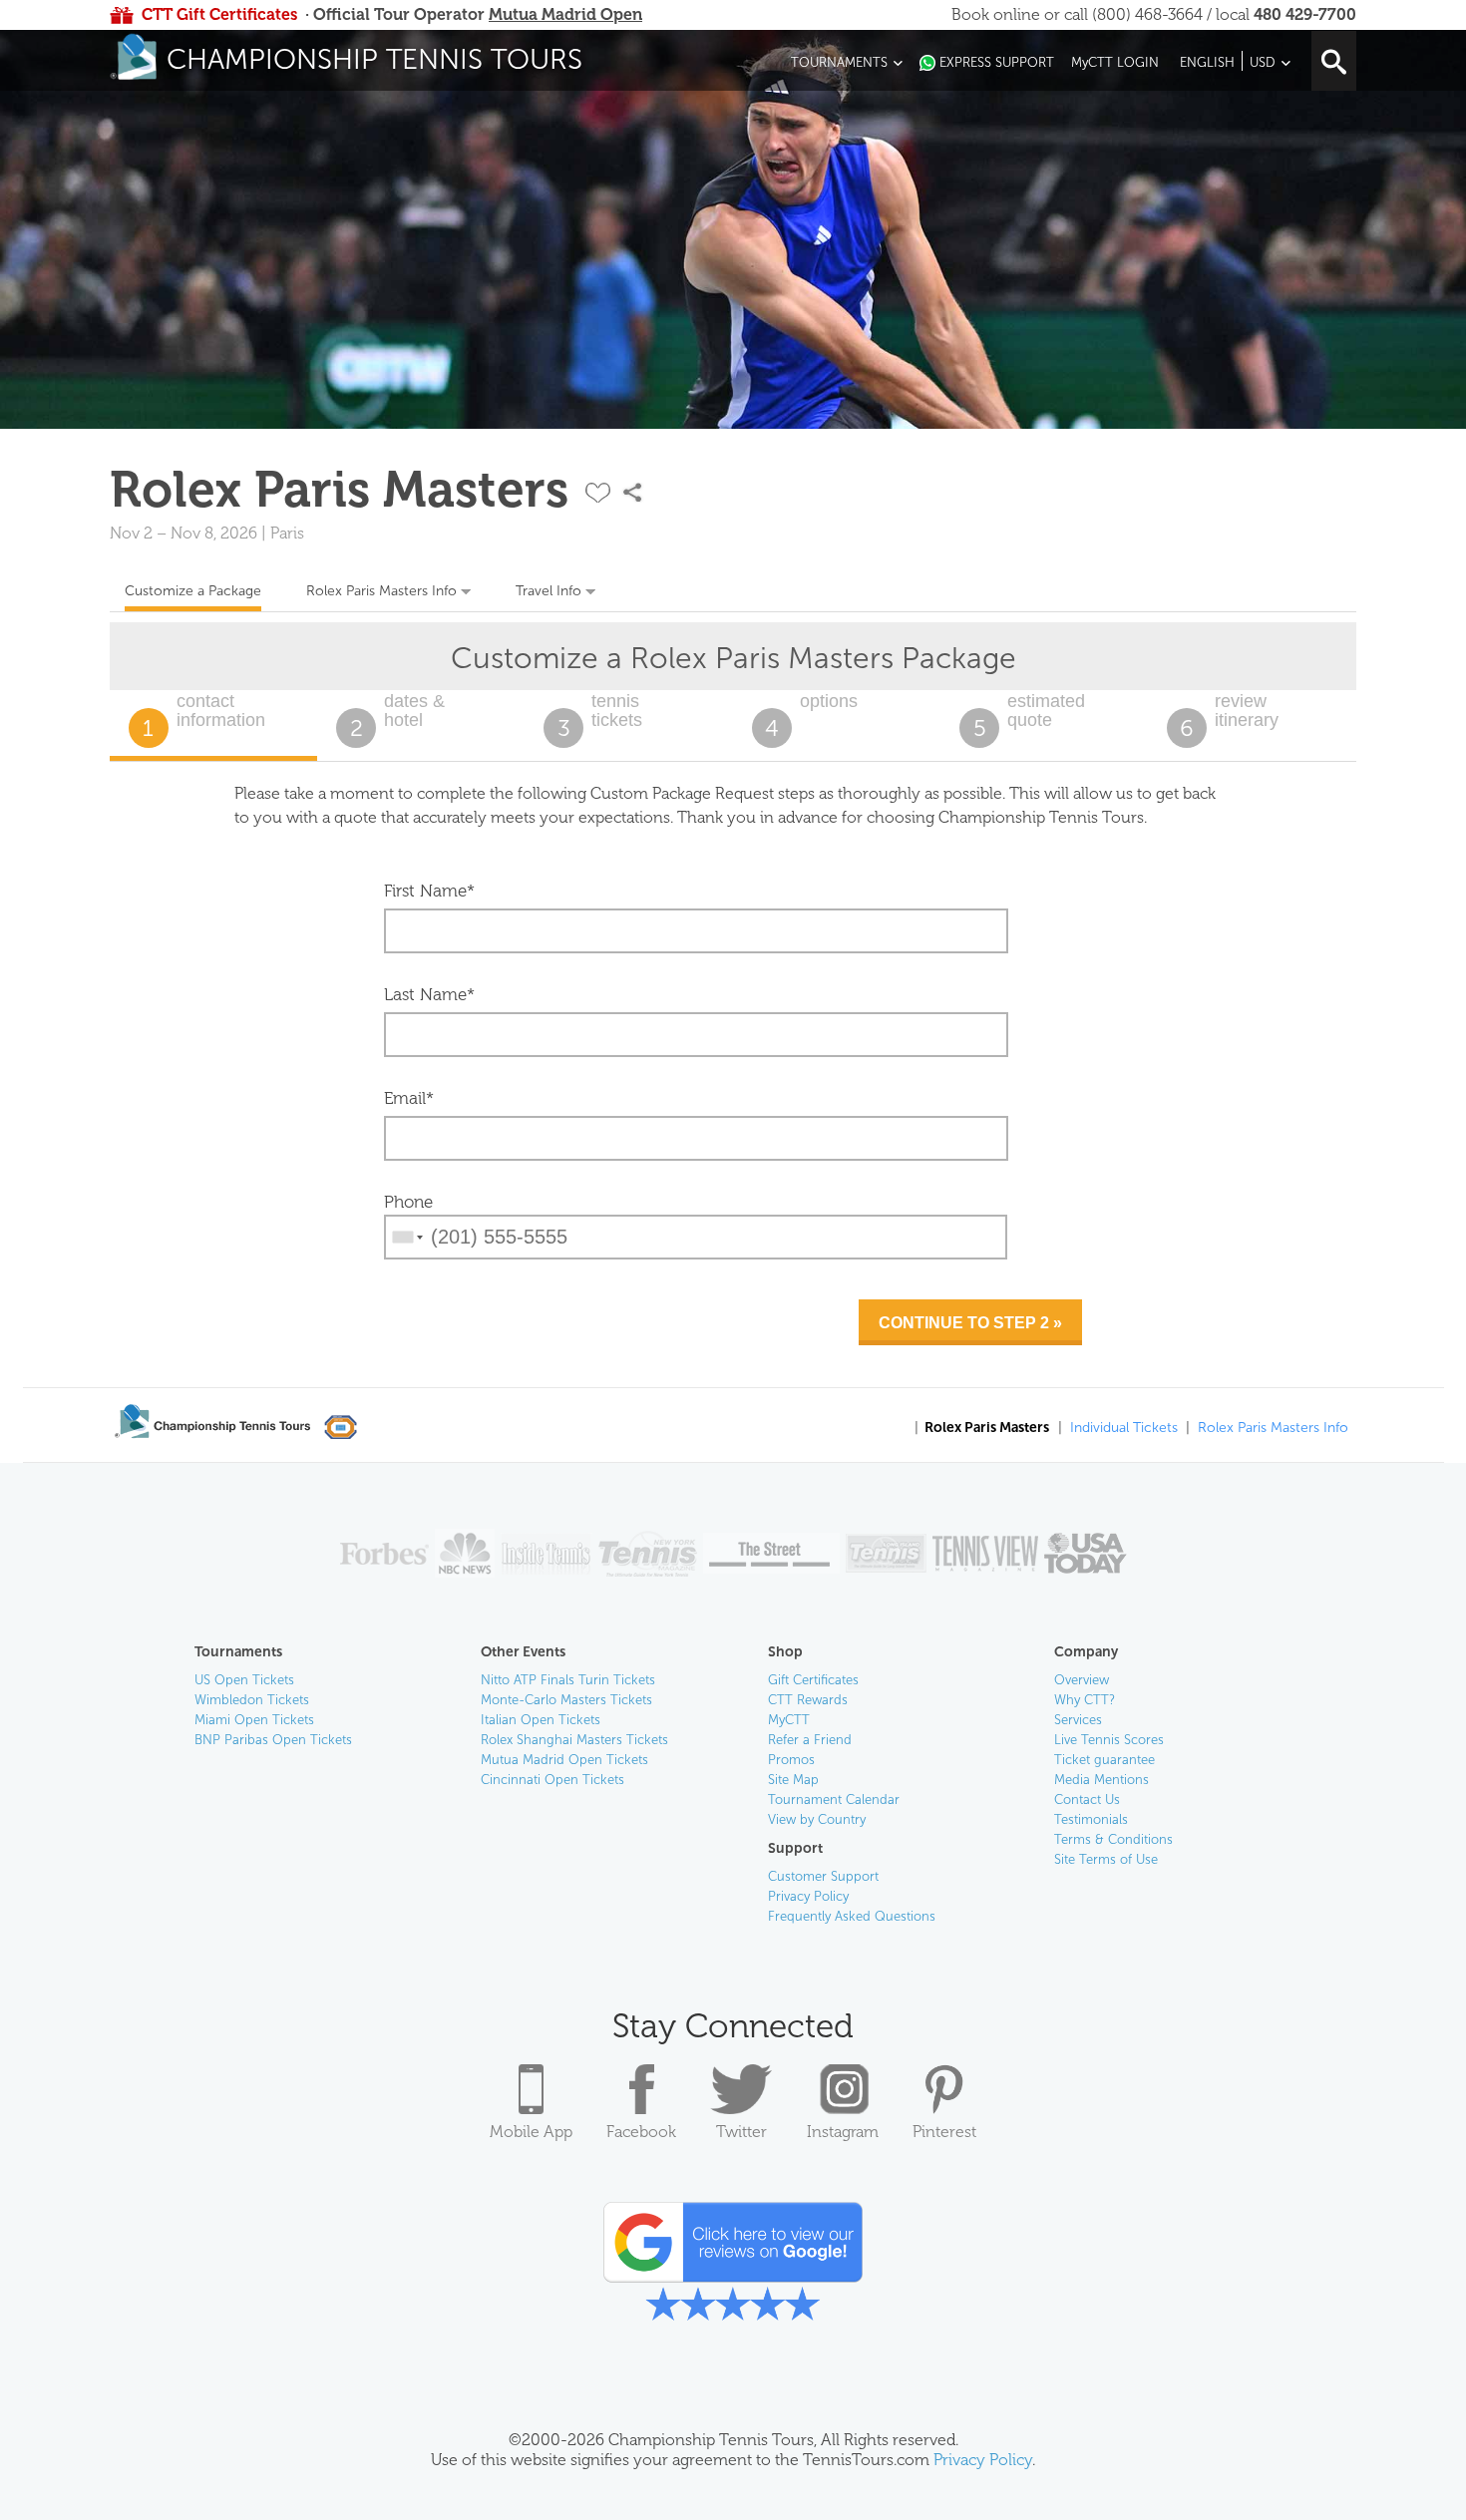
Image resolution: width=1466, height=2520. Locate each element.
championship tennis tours (374, 59)
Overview (1082, 1680)
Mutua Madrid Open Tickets (564, 1760)
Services (1078, 1720)
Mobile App (531, 2132)
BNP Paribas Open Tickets (273, 1740)
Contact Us (1087, 1800)
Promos (791, 1760)
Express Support (997, 62)
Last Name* (429, 994)
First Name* (429, 891)
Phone (408, 1202)
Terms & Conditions (1113, 1839)
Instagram (843, 2132)
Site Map (793, 1780)
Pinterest (944, 2132)
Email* (409, 1098)
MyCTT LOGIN (1115, 62)
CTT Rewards (808, 1700)
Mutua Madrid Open (565, 14)
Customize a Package (193, 591)
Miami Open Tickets (254, 1720)
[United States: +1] (406, 1237)
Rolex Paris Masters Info (381, 591)
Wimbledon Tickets (252, 1700)
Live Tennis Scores (1109, 1740)
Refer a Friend (810, 1740)
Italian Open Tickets (541, 1720)
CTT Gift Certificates (219, 14)
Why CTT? (1085, 1700)
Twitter (741, 2132)
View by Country (817, 1819)
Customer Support (823, 1876)
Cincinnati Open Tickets (552, 1780)
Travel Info (549, 591)
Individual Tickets (1124, 1428)
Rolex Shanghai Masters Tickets (574, 1740)
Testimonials (1091, 1819)
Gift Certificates (813, 1680)
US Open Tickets (244, 1680)
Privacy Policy (808, 1896)
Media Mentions (1101, 1780)
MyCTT (789, 1720)
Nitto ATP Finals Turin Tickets (568, 1680)
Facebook (641, 2132)
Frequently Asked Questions (852, 1916)
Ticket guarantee (1104, 1760)
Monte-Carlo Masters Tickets (566, 1700)
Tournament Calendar (834, 1800)
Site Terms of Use (1106, 1859)
